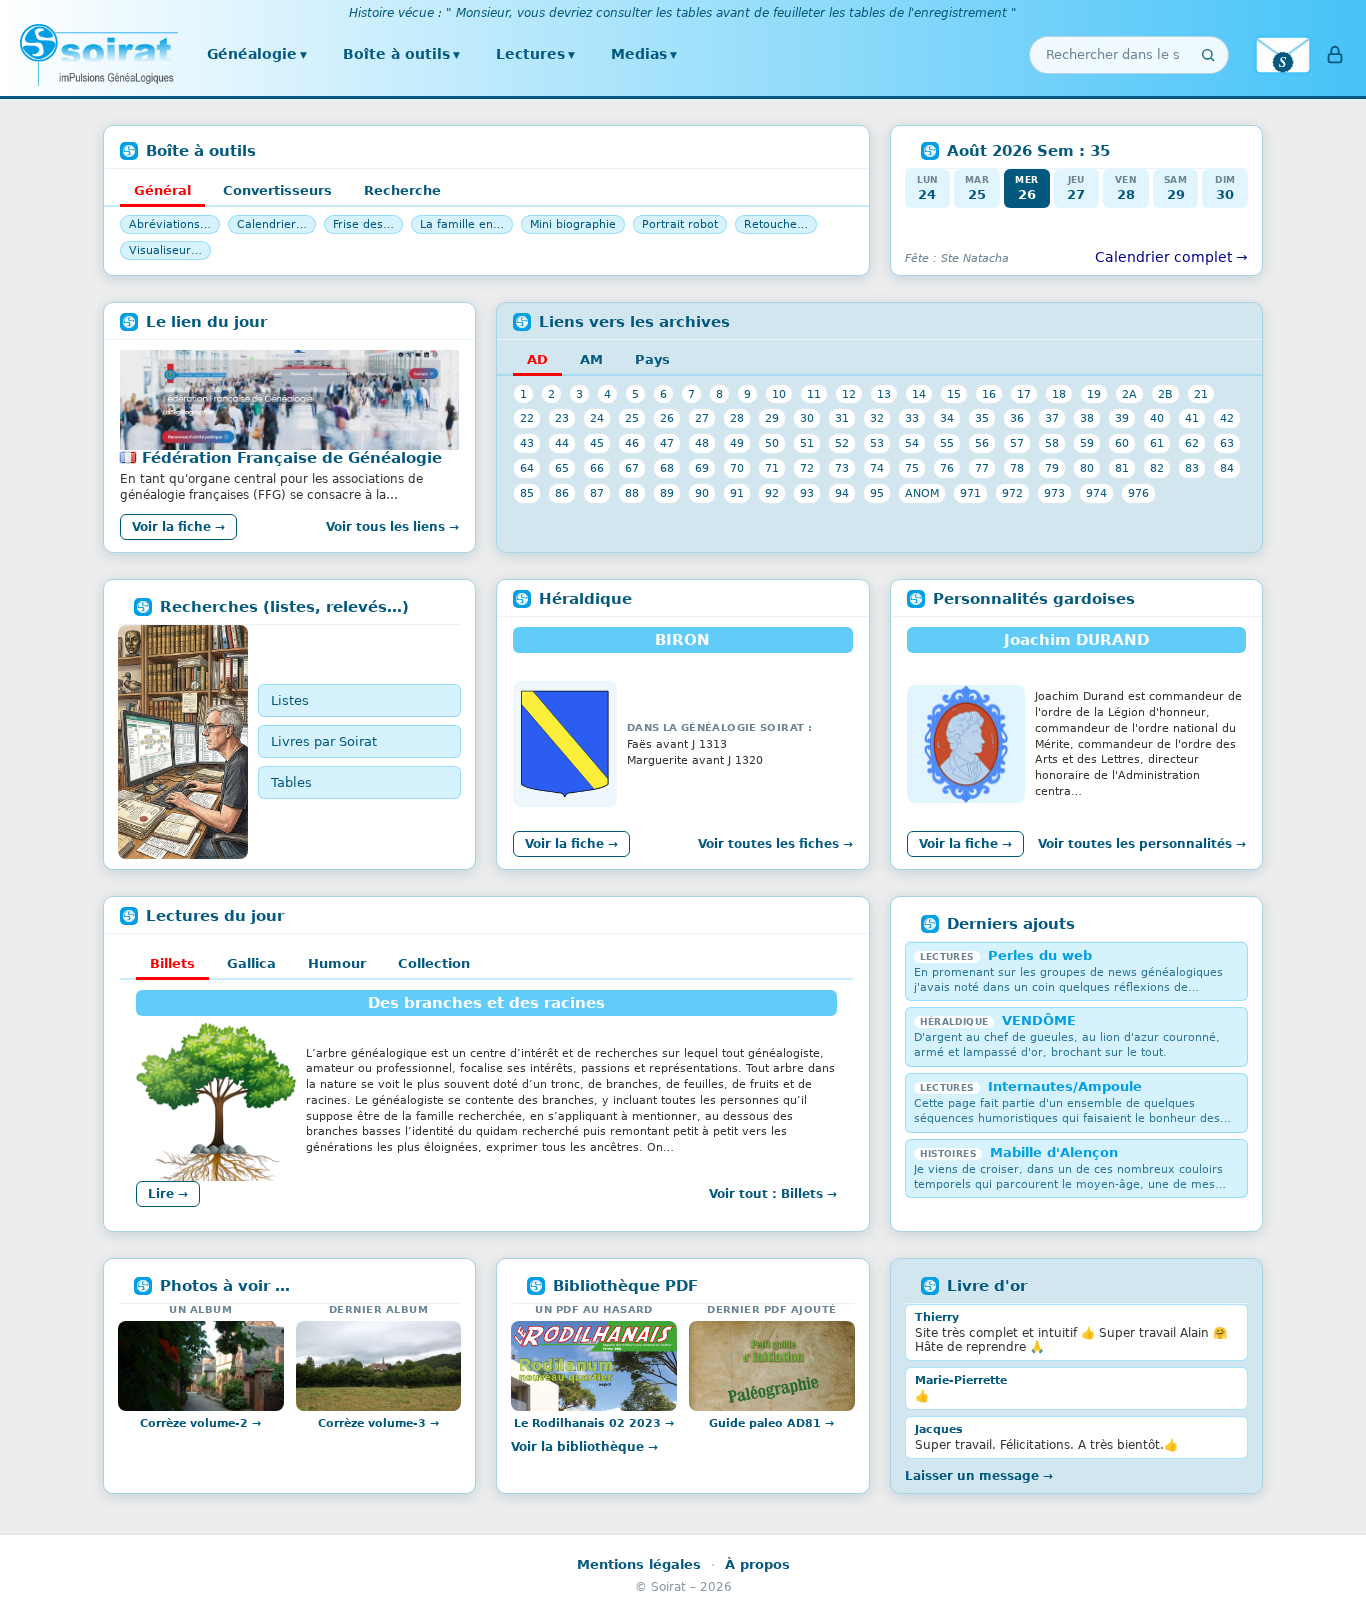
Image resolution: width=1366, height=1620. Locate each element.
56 (982, 443)
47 (667, 443)
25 (632, 418)
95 (877, 493)
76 (947, 468)
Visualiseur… (165, 250)
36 (1017, 418)
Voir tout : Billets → (773, 1194)
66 (597, 468)
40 (1157, 418)
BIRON (682, 640)
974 (1096, 493)
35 (982, 418)
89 (667, 493)
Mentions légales (639, 1564)
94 (842, 493)
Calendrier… (272, 224)
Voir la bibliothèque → (584, 1447)
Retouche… (776, 224)
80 (1087, 468)
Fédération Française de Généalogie (292, 458)
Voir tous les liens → (392, 527)
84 (1227, 468)
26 (667, 418)
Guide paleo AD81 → (771, 1423)
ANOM (922, 493)
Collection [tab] (434, 963)
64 (527, 468)
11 (814, 394)
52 (842, 443)
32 (877, 418)
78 (1017, 468)
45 (597, 443)
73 (842, 468)
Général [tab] (162, 190)
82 (1157, 468)
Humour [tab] (337, 963)
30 (807, 418)
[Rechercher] (1208, 55)
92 (772, 493)
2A (1129, 394)
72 (807, 468)
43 (527, 443)
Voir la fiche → (178, 527)
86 (562, 493)
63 (1227, 443)
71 (772, 468)
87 (597, 493)
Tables (291, 782)
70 (737, 468)
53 (877, 443)
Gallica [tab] (251, 963)
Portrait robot (680, 224)
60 (1122, 443)
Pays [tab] (652, 359)
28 (737, 418)
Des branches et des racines (486, 1003)
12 (849, 394)
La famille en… (462, 224)
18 (1059, 394)
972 (1012, 493)
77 (982, 468)
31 (842, 418)
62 (1192, 443)
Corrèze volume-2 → (200, 1423)
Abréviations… (170, 224)
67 (632, 468)
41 (1192, 418)
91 (737, 493)
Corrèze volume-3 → (378, 1423)
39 (1122, 418)
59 (1087, 443)
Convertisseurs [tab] (277, 190)
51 (807, 443)
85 (527, 493)
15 (954, 394)
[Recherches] (183, 742)
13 (884, 394)
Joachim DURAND (1076, 640)
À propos (757, 1564)
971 (970, 493)
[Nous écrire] (1283, 55)
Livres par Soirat (324, 741)
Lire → (168, 1194)
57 (1017, 443)
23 (562, 418)
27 (702, 418)
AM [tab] (591, 359)
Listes (290, 700)
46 (632, 443)
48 (702, 443)
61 (1157, 443)
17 (1024, 394)
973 (1054, 493)
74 (877, 468)
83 (1192, 468)
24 (597, 418)
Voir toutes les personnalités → (1142, 844)
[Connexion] (1335, 55)
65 (562, 468)
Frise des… (363, 224)
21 (1201, 394)
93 (807, 493)
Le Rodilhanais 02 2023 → (594, 1423)
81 (1122, 468)
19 (1094, 394)
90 (702, 493)
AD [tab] (537, 359)
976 (1138, 493)
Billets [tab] (172, 963)
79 (1052, 468)
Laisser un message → (979, 1476)
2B (1165, 394)
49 (737, 443)
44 (562, 443)
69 (702, 468)
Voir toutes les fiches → (775, 844)
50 (772, 443)
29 (772, 418)
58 (1052, 443)
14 (919, 394)
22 (527, 418)
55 (947, 443)
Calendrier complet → (1171, 257)
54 (912, 443)
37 (1052, 418)
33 (912, 418)
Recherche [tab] (402, 190)
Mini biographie (573, 224)
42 (1227, 418)
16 (989, 394)
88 (632, 493)
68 (667, 468)
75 (912, 468)
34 (947, 418)
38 (1087, 418)
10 (779, 394)
